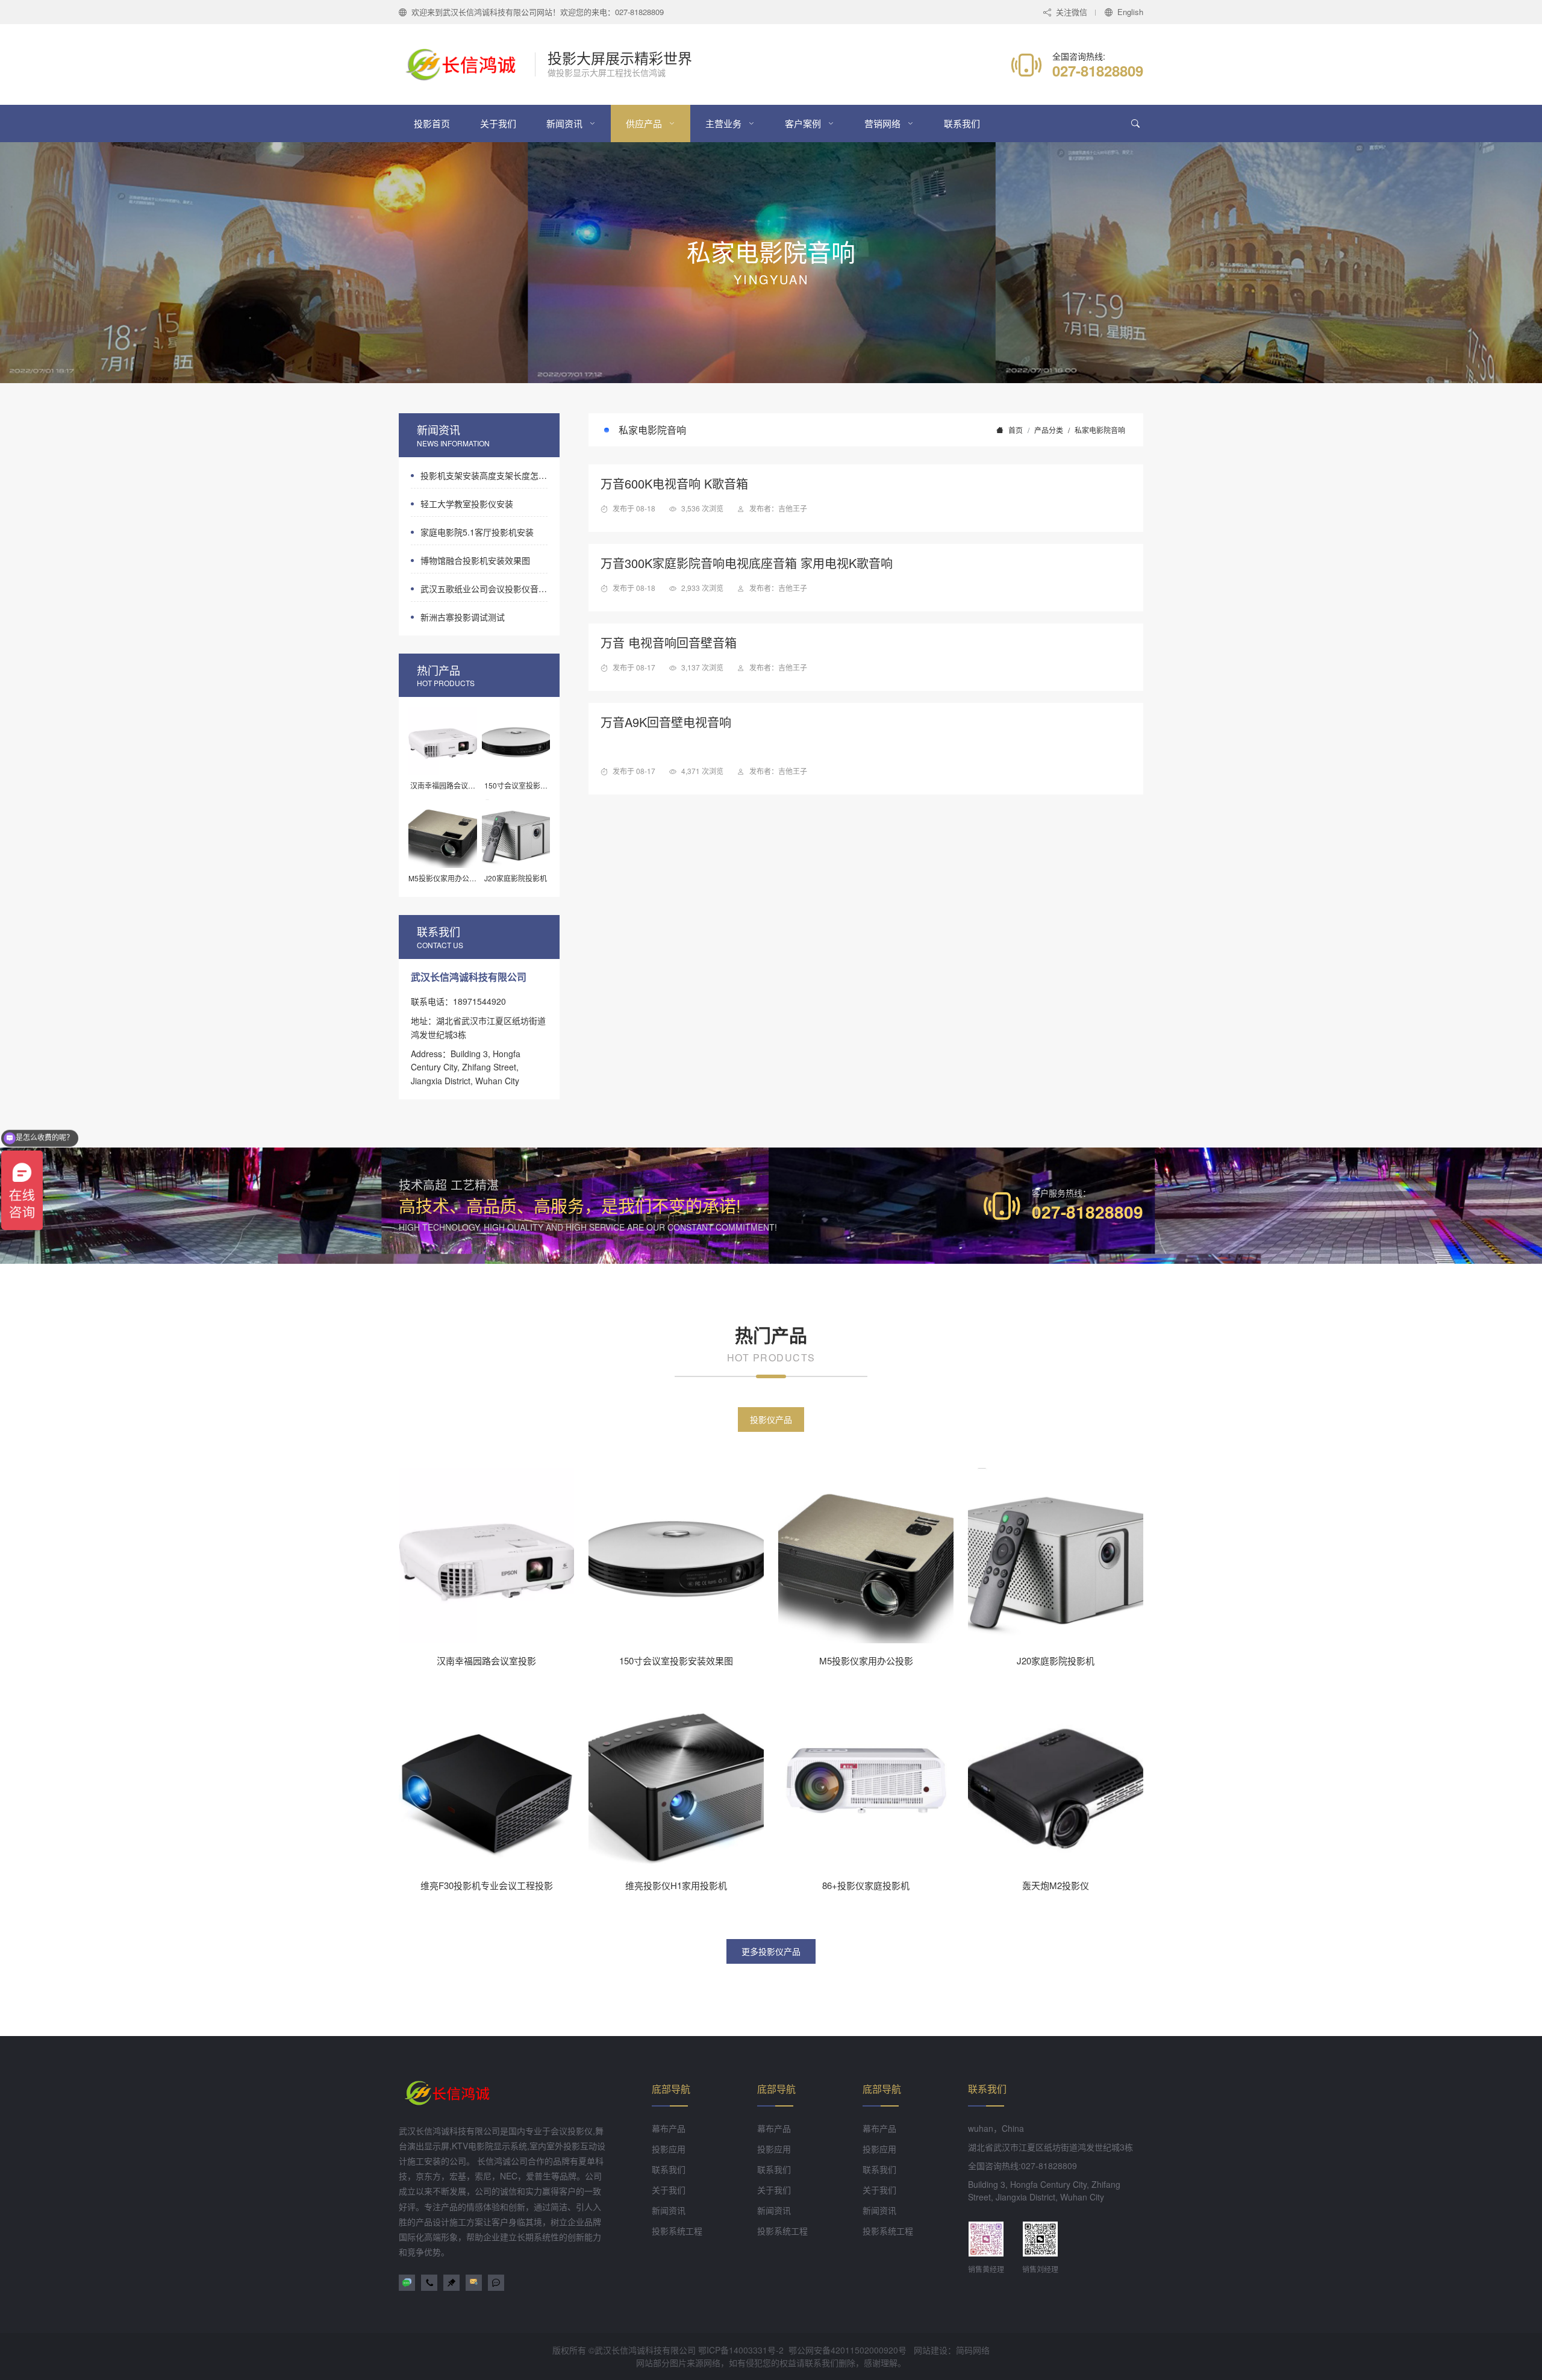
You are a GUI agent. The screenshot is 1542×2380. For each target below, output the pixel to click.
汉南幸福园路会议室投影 (486, 1660)
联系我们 (962, 123)
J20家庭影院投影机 (1056, 1660)
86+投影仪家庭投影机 (866, 1885)
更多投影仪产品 (771, 1951)
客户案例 (803, 123)
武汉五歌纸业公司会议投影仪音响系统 (484, 589)
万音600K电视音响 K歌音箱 (674, 483)
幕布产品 (669, 2128)
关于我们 (498, 123)
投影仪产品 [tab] (771, 1419)
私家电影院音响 (1100, 430)
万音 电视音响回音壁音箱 (669, 642)
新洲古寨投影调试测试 (463, 617)
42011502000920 (864, 2350)
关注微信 (1072, 12)
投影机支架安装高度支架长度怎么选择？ (484, 475)
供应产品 (644, 123)
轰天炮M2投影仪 (1056, 1885)
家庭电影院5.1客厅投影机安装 (477, 532)
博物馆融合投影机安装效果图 (475, 560)
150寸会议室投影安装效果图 (676, 1660)
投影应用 (669, 2149)
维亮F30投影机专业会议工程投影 (487, 1885)
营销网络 (882, 123)
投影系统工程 (677, 2231)
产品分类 (1049, 430)
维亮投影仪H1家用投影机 (676, 1885)
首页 (1016, 430)
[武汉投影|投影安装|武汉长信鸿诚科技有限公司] (467, 64)
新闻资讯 (564, 123)
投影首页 (432, 123)
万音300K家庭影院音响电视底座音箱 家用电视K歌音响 (747, 563)
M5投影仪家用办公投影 (866, 1660)
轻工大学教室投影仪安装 (467, 504)
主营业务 (723, 123)
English (1130, 12)
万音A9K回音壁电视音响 (666, 722)
